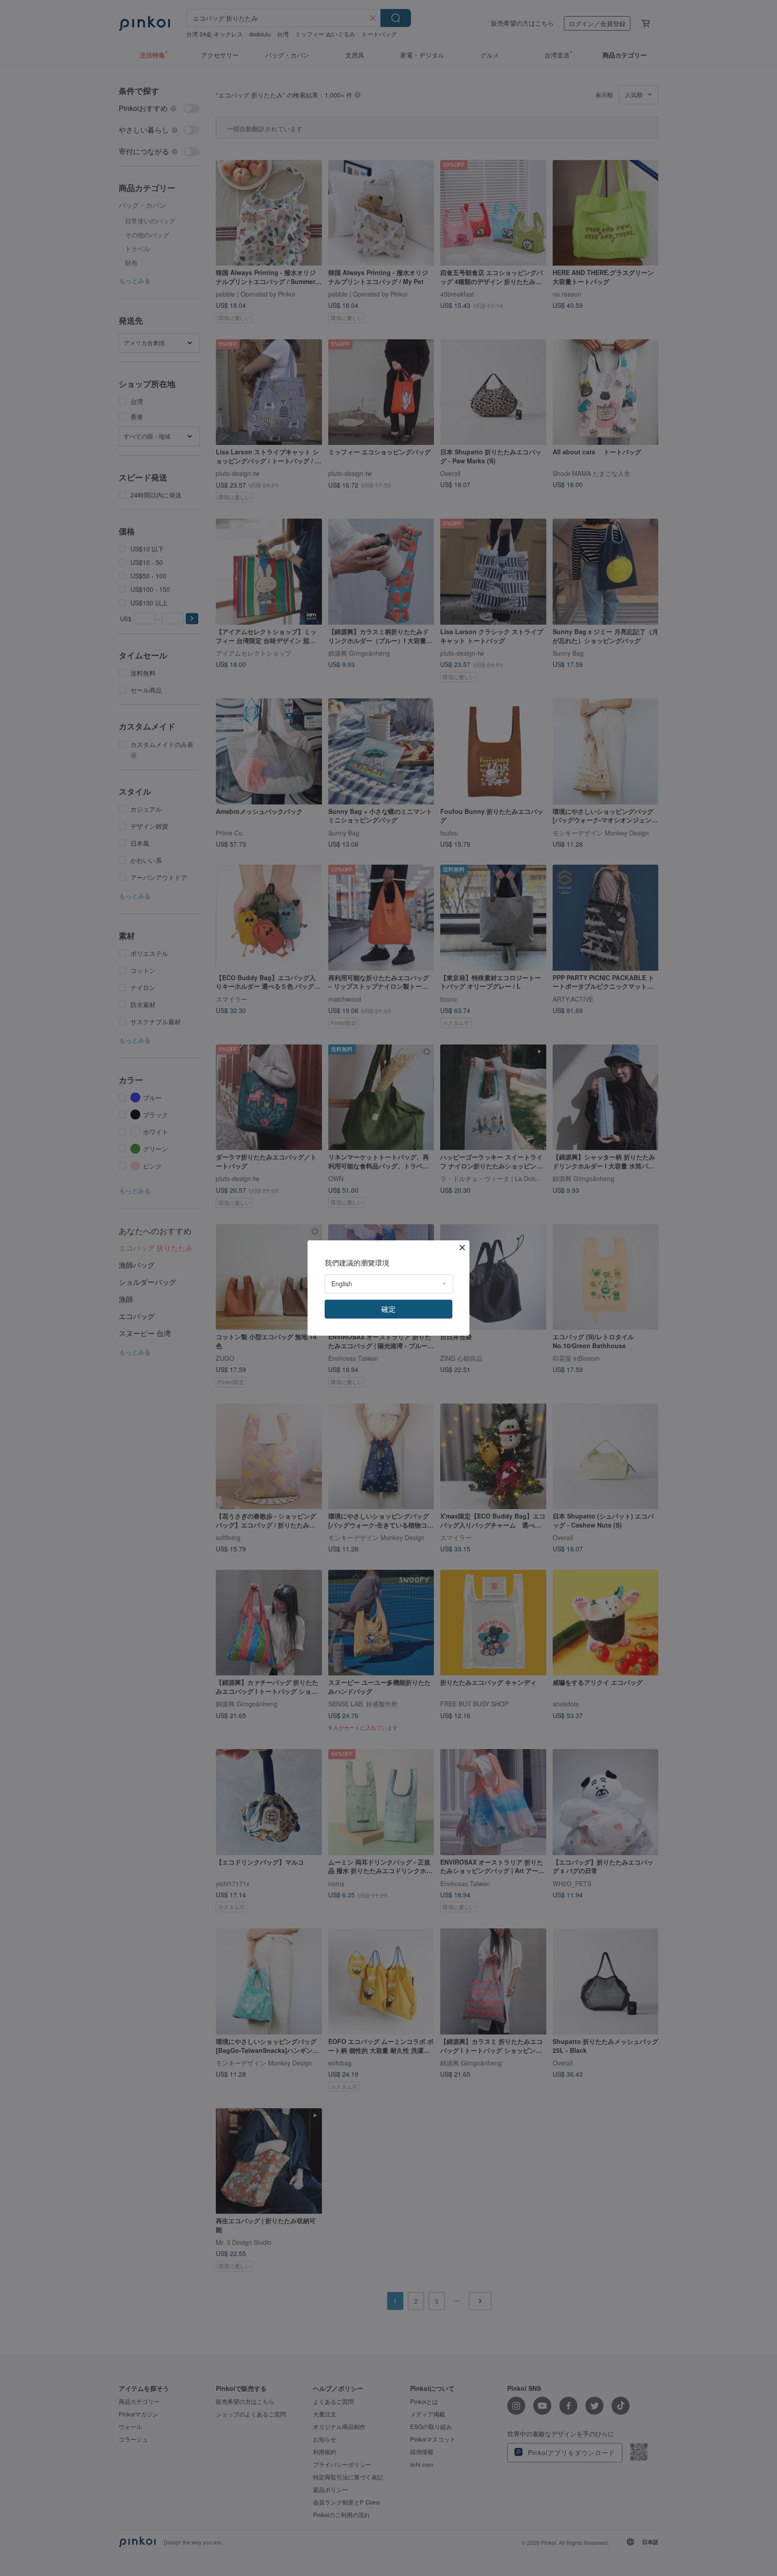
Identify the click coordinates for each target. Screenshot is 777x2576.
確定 (388, 1309)
